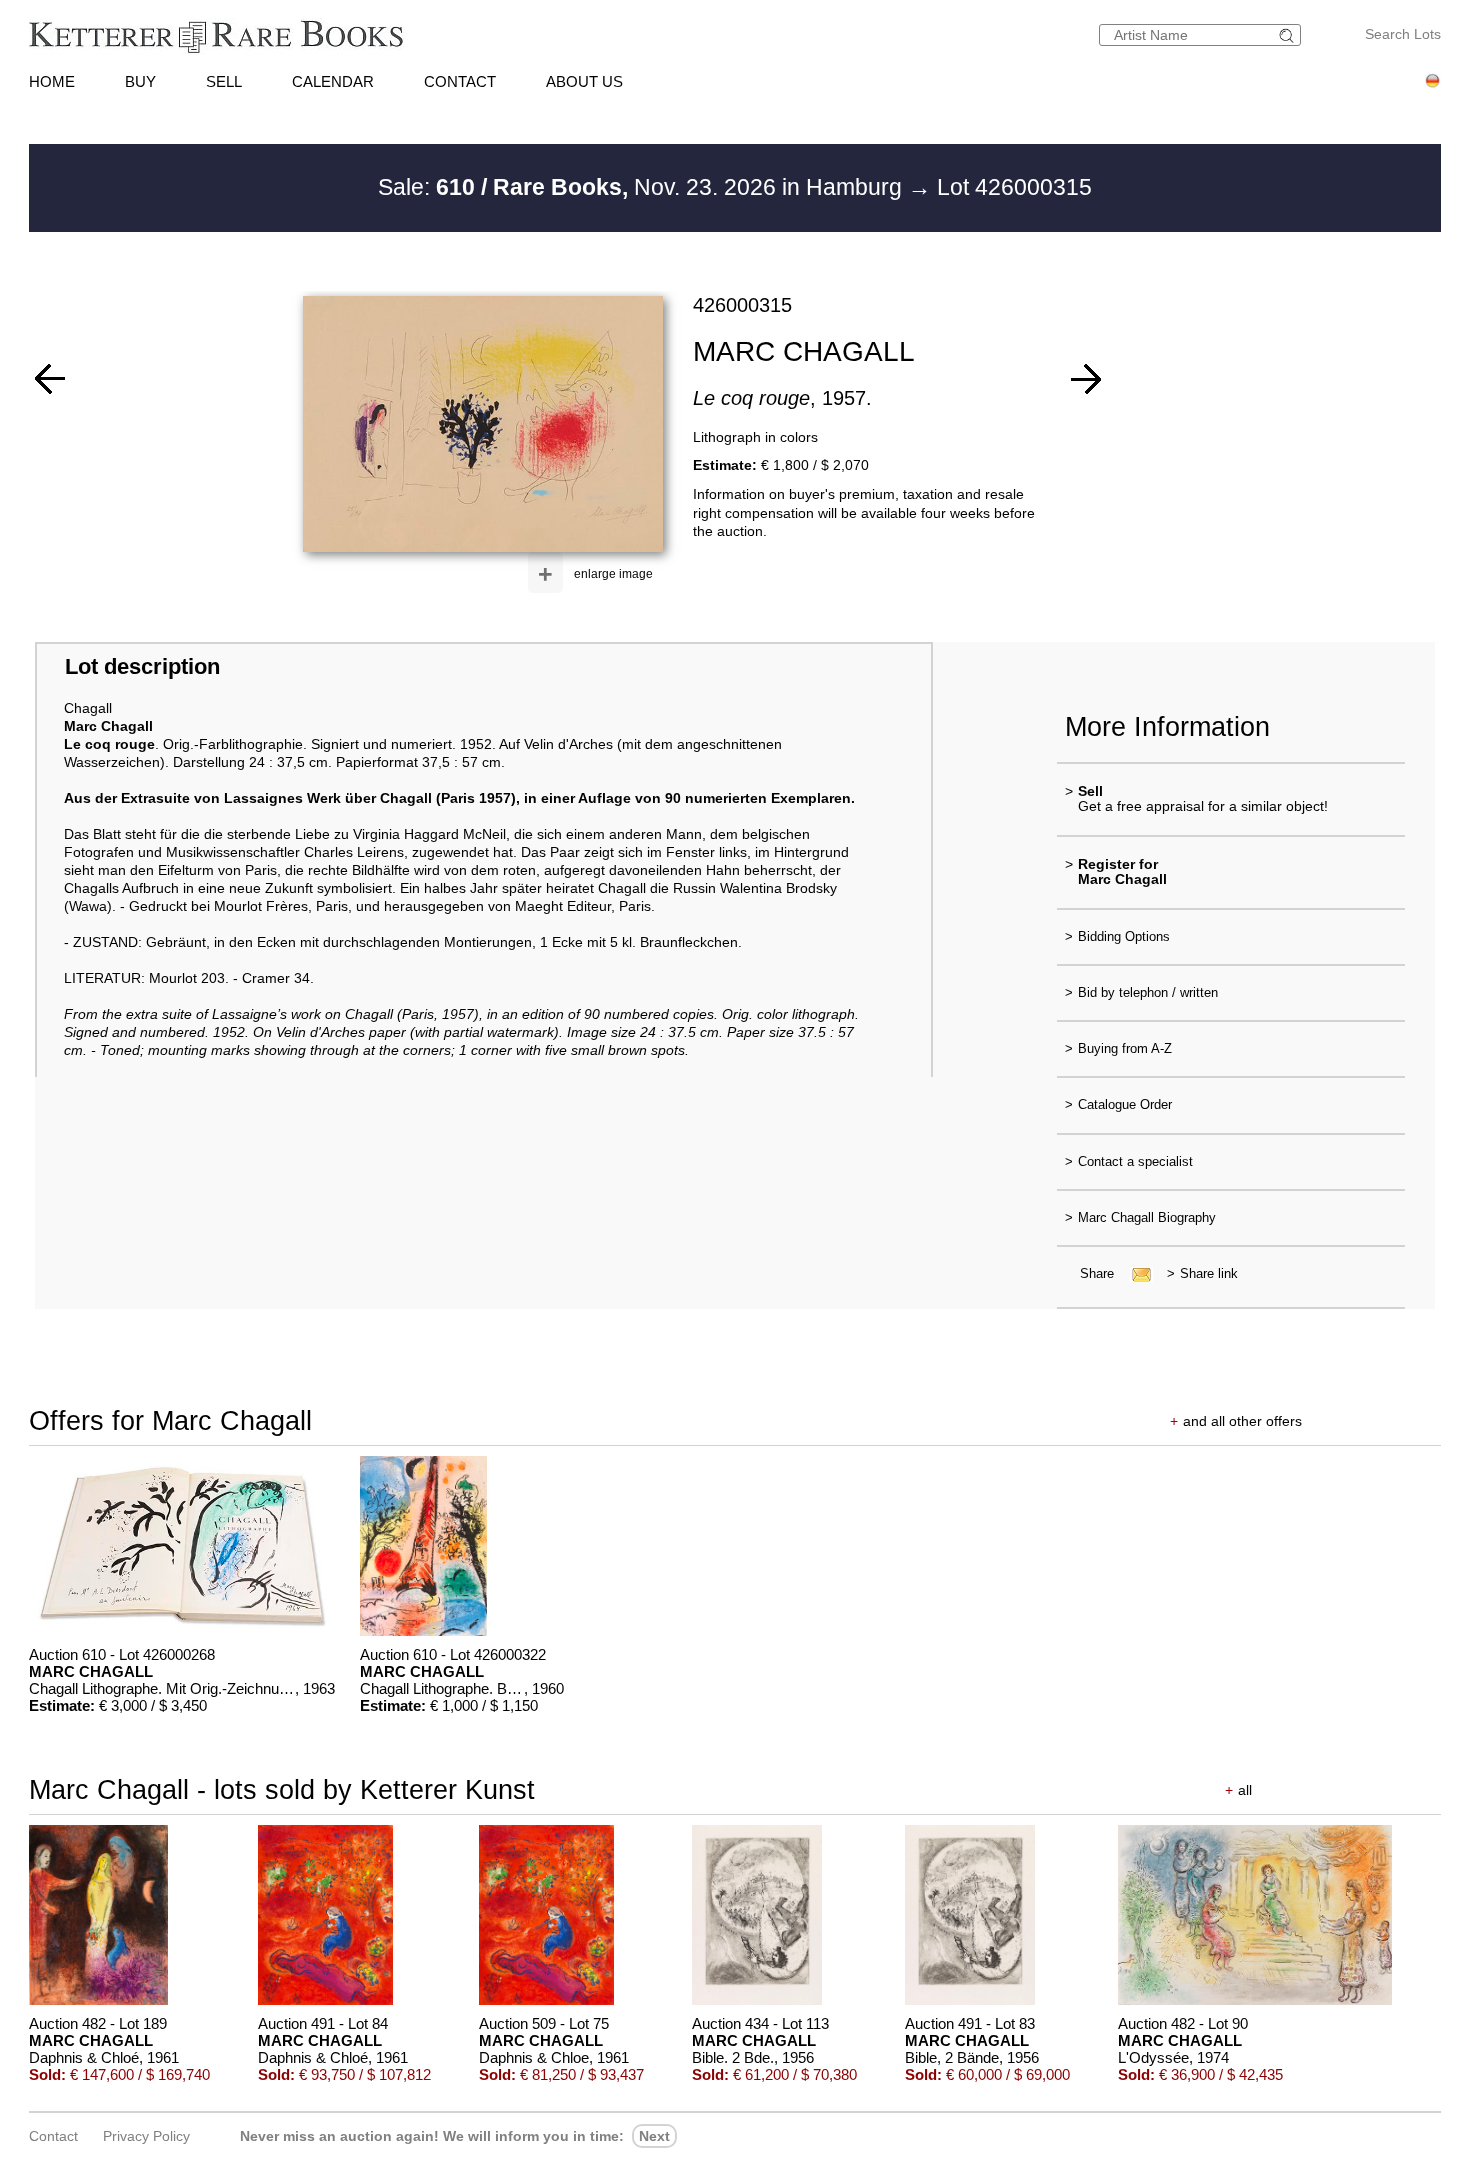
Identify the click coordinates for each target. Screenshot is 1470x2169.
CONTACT (460, 81)
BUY (140, 81)
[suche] (1289, 35)
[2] (50, 379)
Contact (53, 2136)
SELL (224, 81)
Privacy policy (146, 2136)
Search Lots (1403, 34)
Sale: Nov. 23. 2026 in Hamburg (643, 187)
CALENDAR (333, 81)
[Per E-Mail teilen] (1135, 1273)
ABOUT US (584, 81)
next (654, 2136)
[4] (1086, 379)
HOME (52, 81)
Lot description (142, 666)
